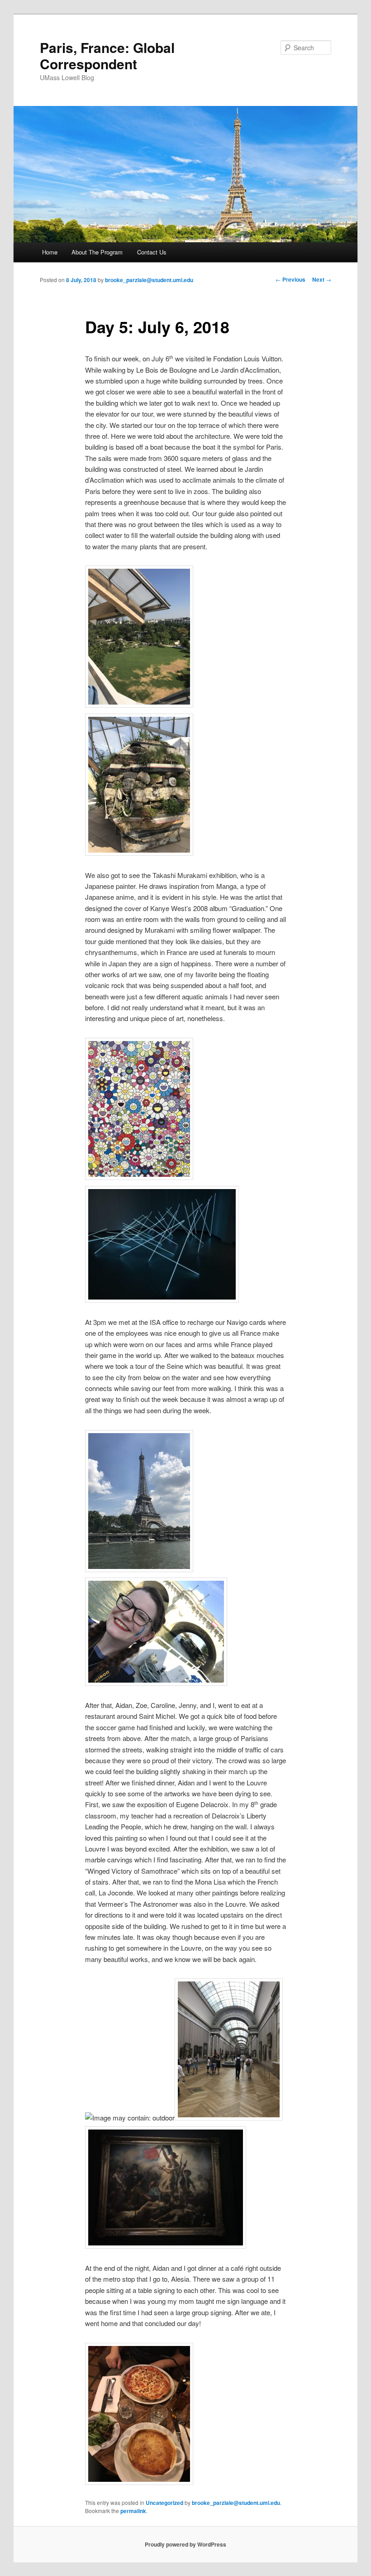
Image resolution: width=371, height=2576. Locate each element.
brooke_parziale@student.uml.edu (149, 280)
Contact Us (152, 252)
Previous (290, 279)
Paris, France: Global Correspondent (107, 55)
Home (50, 252)
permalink (133, 2511)
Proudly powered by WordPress (185, 2544)
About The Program (97, 252)
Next (322, 279)
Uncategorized (164, 2503)
